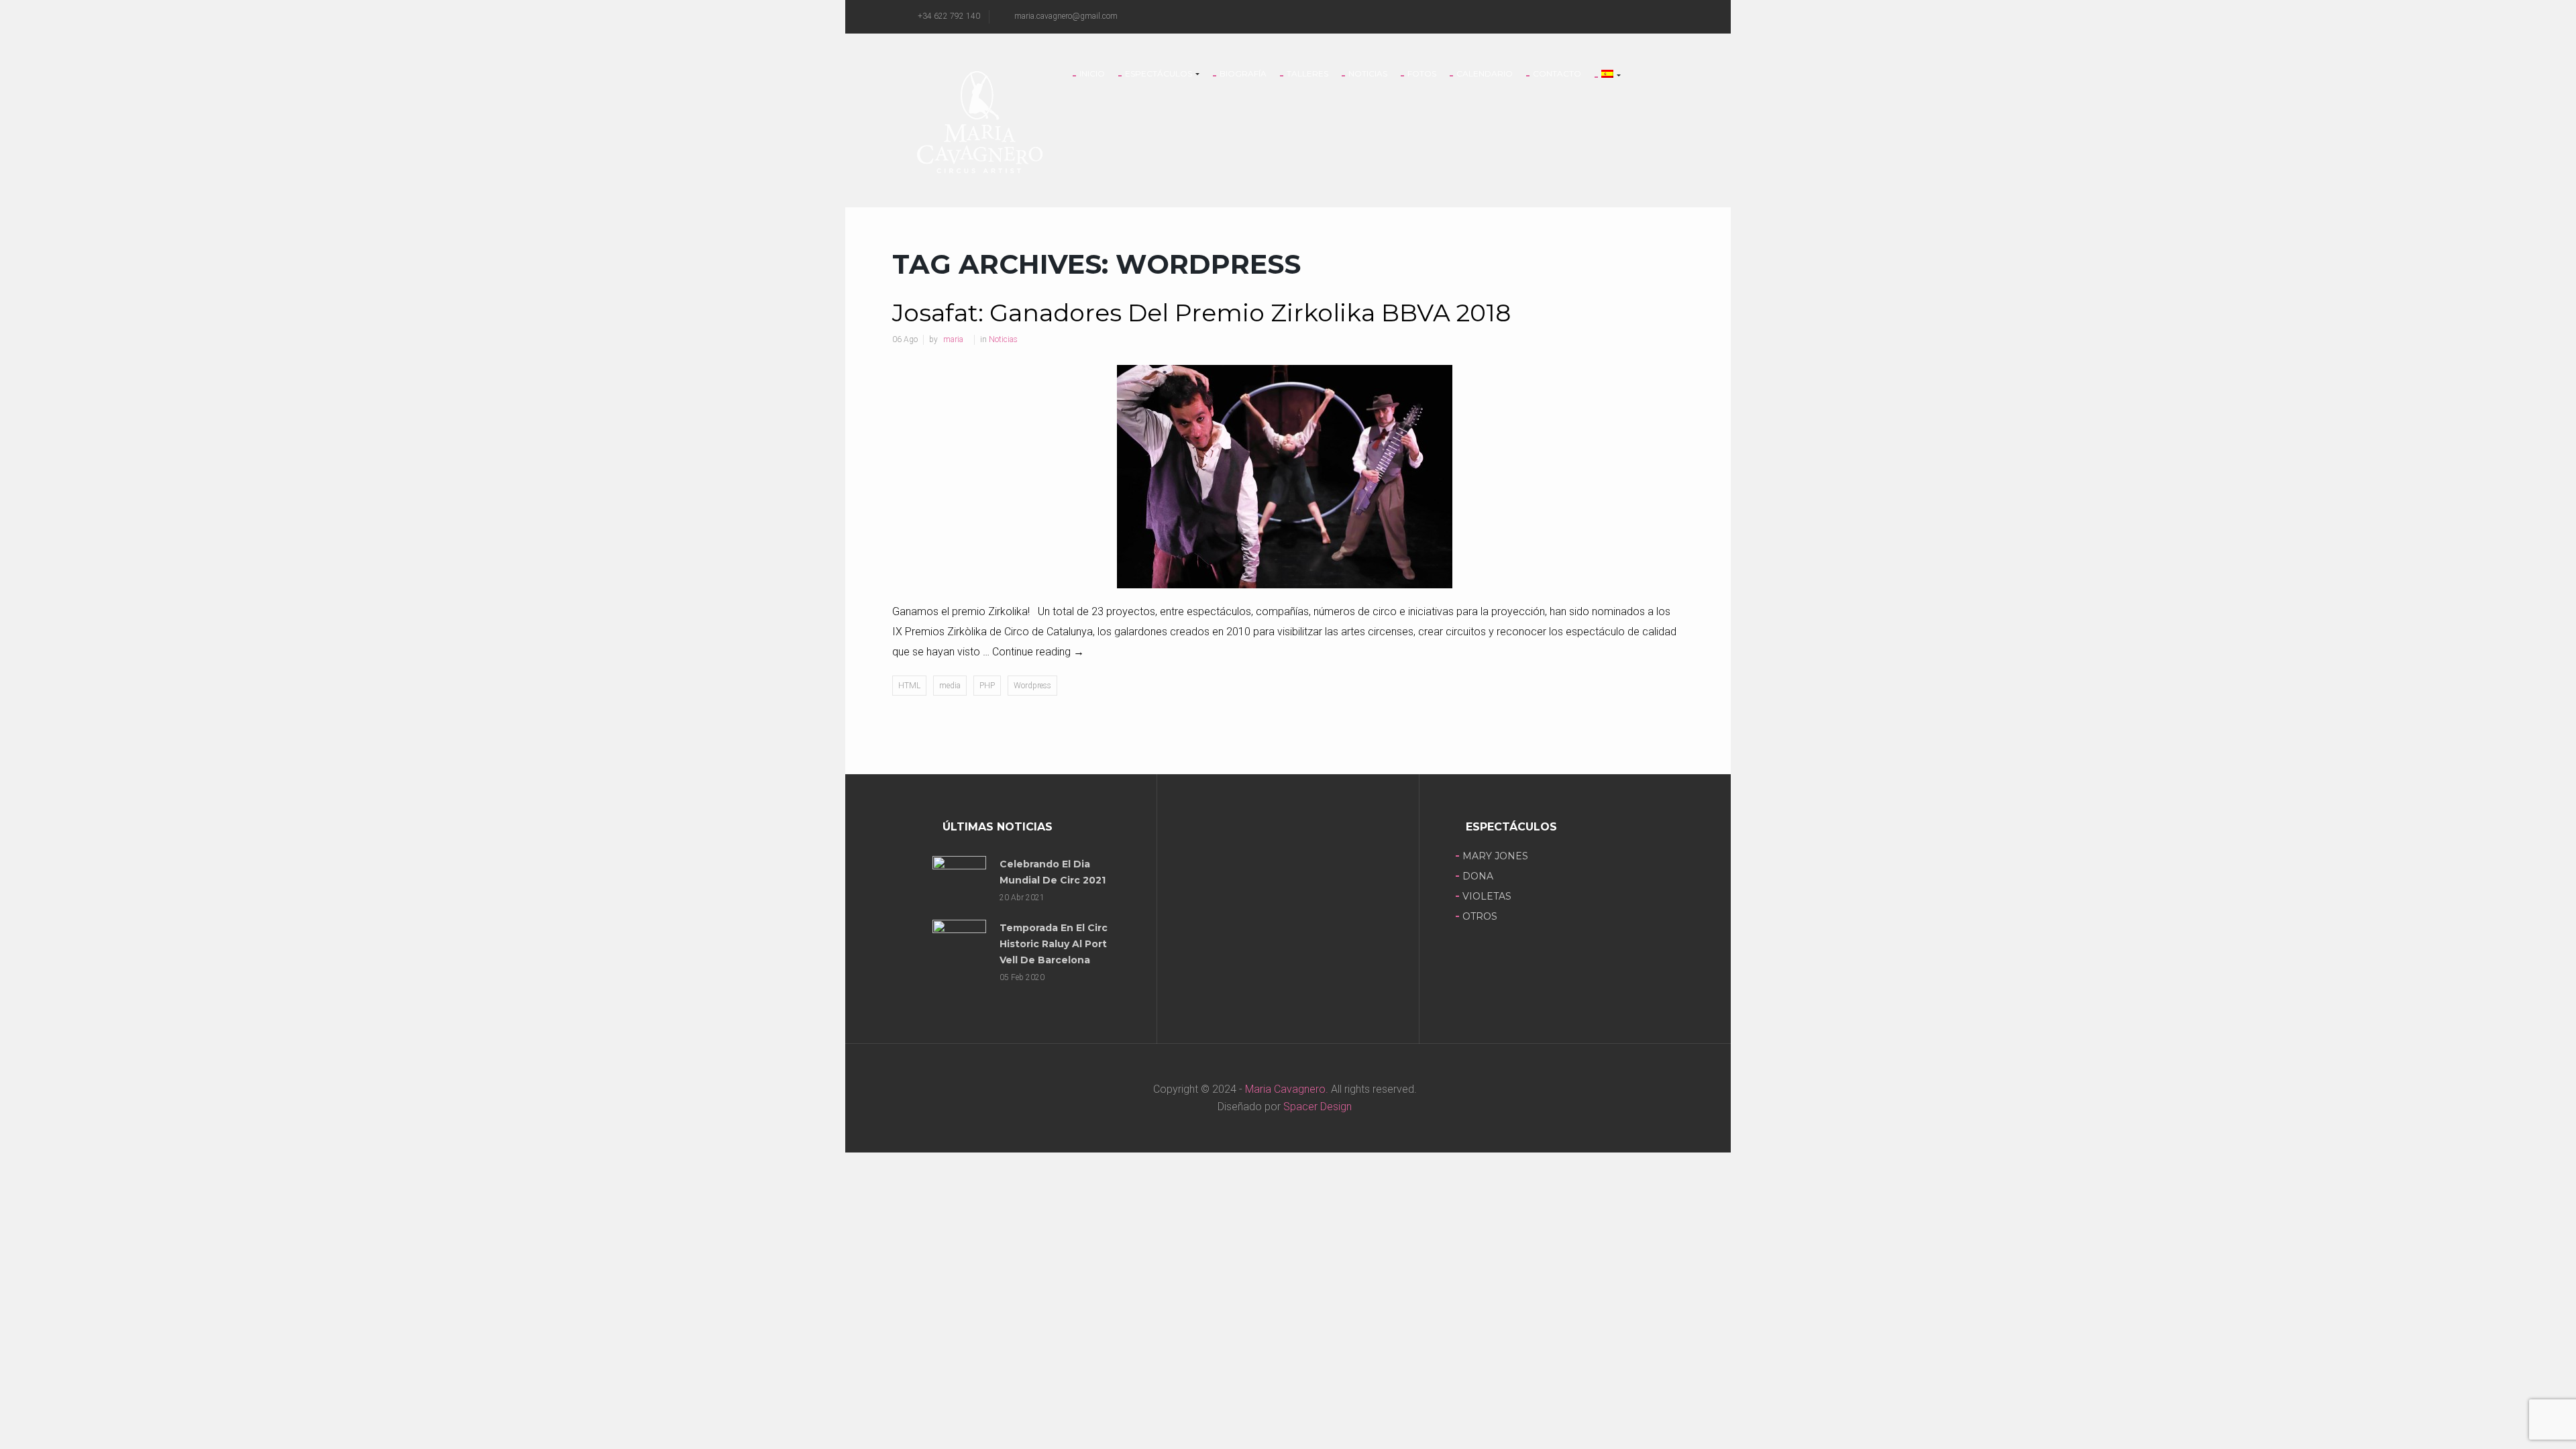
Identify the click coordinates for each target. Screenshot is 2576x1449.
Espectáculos (1160, 74)
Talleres (1307, 74)
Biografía (1243, 74)
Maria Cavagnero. (1285, 1089)
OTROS (1480, 916)
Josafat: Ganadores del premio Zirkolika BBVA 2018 (1201, 313)
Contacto (1557, 74)
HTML (909, 686)
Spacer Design (1318, 1107)
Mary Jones (1495, 856)
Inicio (1092, 74)
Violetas (1487, 896)
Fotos (1422, 74)
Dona (1478, 876)
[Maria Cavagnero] (979, 121)
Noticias (1368, 74)
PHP (987, 686)
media (950, 686)
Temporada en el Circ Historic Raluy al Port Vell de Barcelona (1054, 944)
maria (953, 339)
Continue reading (1038, 652)
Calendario (1485, 74)
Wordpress (1032, 686)
